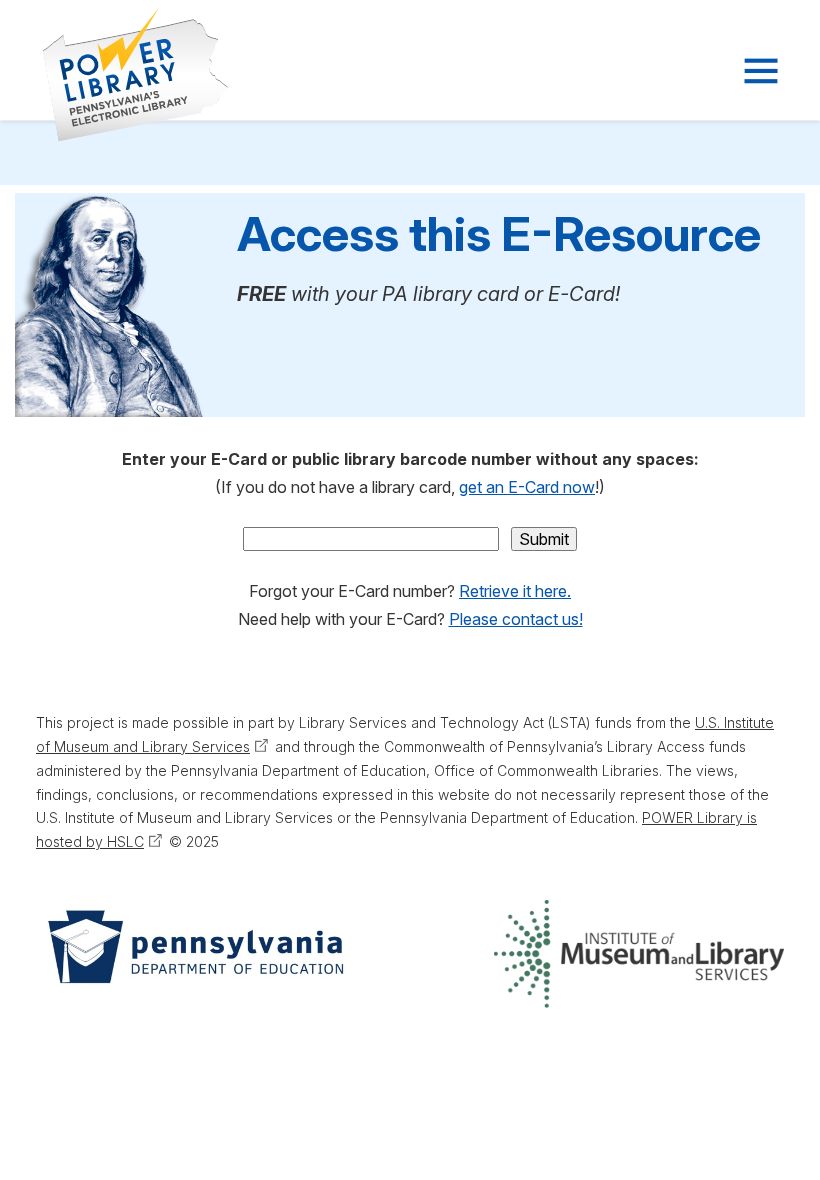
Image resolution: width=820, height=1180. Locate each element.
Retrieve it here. (515, 591)
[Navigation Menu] (759, 71)
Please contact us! (516, 619)
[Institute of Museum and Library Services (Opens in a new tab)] (639, 954)
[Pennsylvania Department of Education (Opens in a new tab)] (194, 954)
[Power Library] (111, 75)
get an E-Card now (527, 487)
